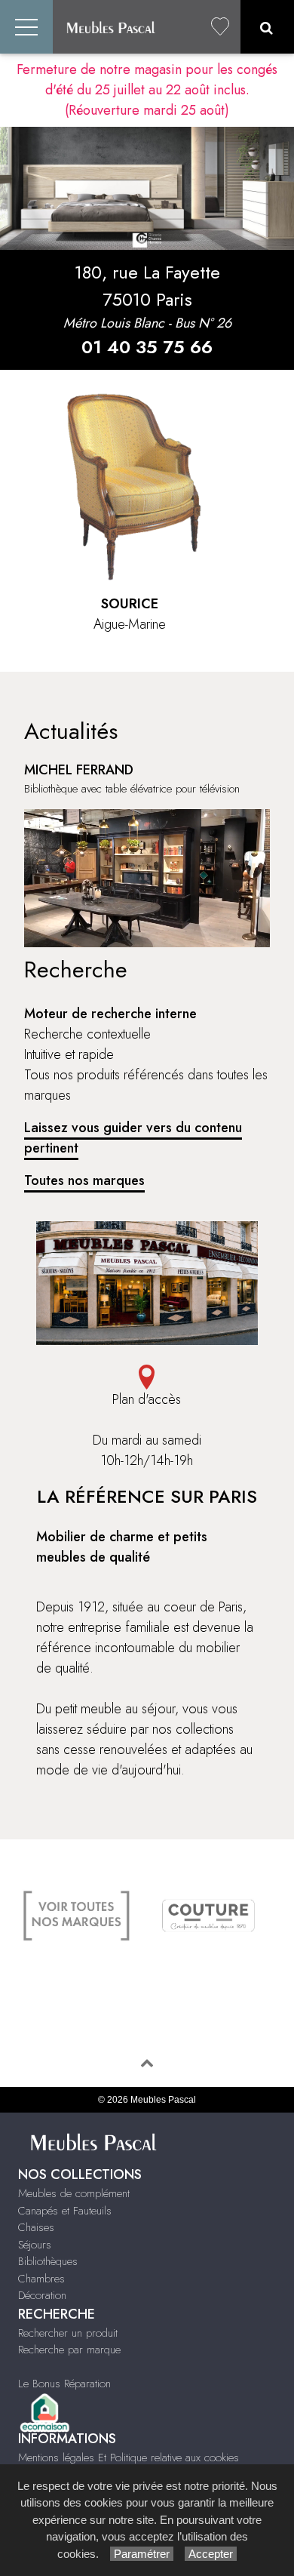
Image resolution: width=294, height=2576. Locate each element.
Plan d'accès (147, 1399)
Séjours (35, 2245)
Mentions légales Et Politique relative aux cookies (129, 2458)
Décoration (42, 2295)
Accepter (211, 2554)
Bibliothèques (48, 2261)
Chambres (41, 2279)
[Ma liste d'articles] (220, 27)
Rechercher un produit (68, 2333)
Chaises (36, 2227)
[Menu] (26, 27)
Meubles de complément (74, 2193)
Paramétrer (142, 2554)
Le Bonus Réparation (64, 2384)
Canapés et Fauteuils (65, 2211)
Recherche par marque (69, 2350)
